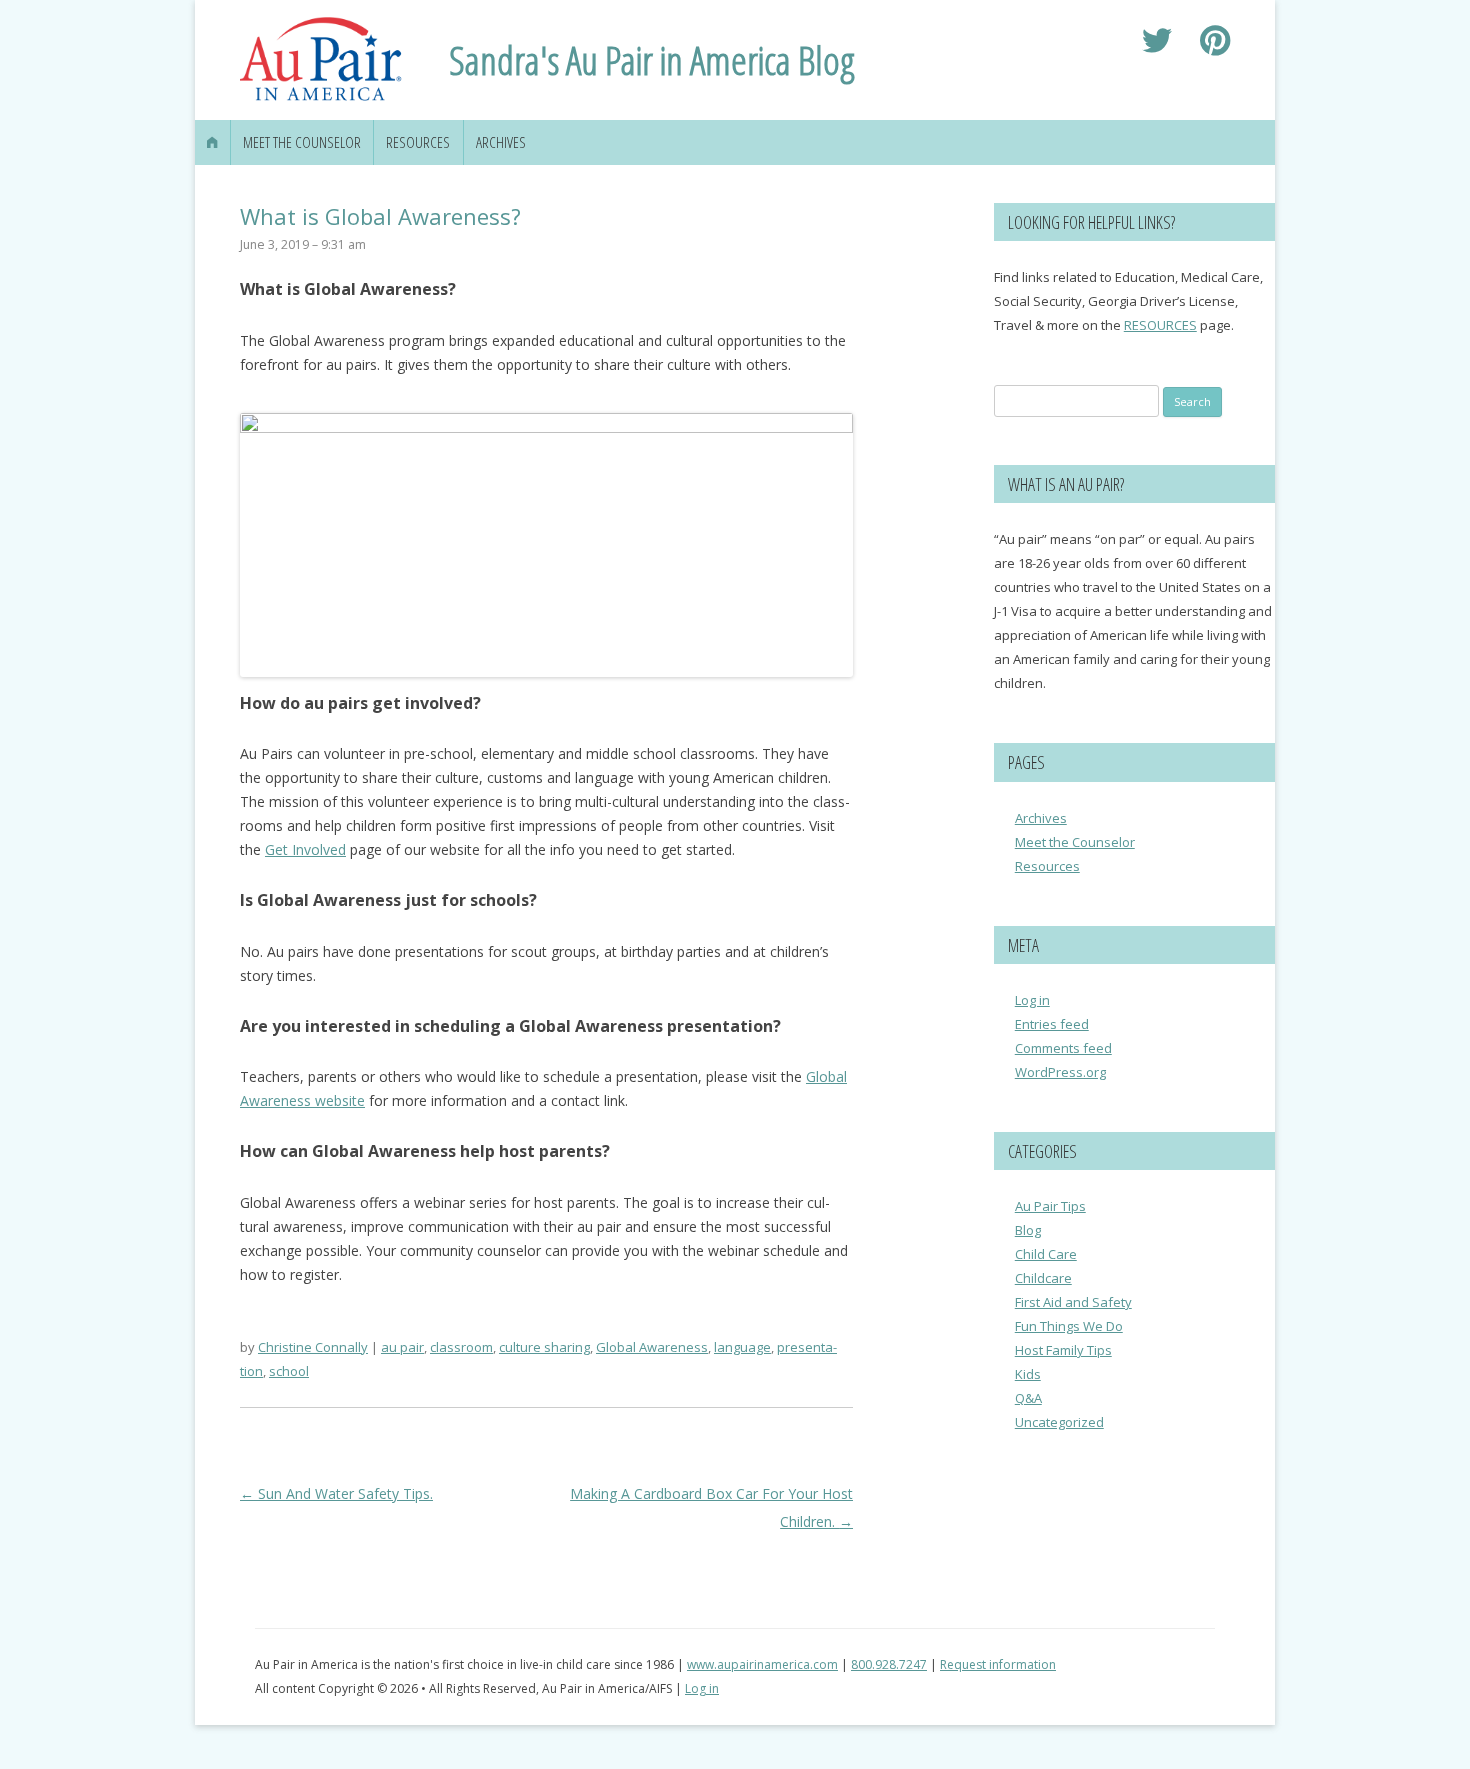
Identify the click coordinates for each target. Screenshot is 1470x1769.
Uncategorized (1059, 1422)
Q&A (1028, 1398)
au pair (402, 1347)
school (289, 1371)
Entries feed (1052, 1024)
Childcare (1043, 1278)
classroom (461, 1347)
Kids (1028, 1374)
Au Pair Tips (1050, 1206)
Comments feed (1063, 1048)
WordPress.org (1060, 1072)
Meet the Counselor (302, 142)
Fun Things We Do (1069, 1326)
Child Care (1046, 1254)
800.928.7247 (889, 1664)
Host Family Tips (1063, 1350)
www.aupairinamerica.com (762, 1664)
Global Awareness (652, 1347)
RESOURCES (1160, 325)
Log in (1032, 1000)
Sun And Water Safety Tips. (336, 1493)
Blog (1028, 1230)
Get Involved (305, 849)
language (742, 1347)
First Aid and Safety (1073, 1302)
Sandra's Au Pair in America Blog (652, 60)
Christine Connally (313, 1347)
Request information (998, 1664)
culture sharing (544, 1347)
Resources (418, 142)
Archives (501, 142)
